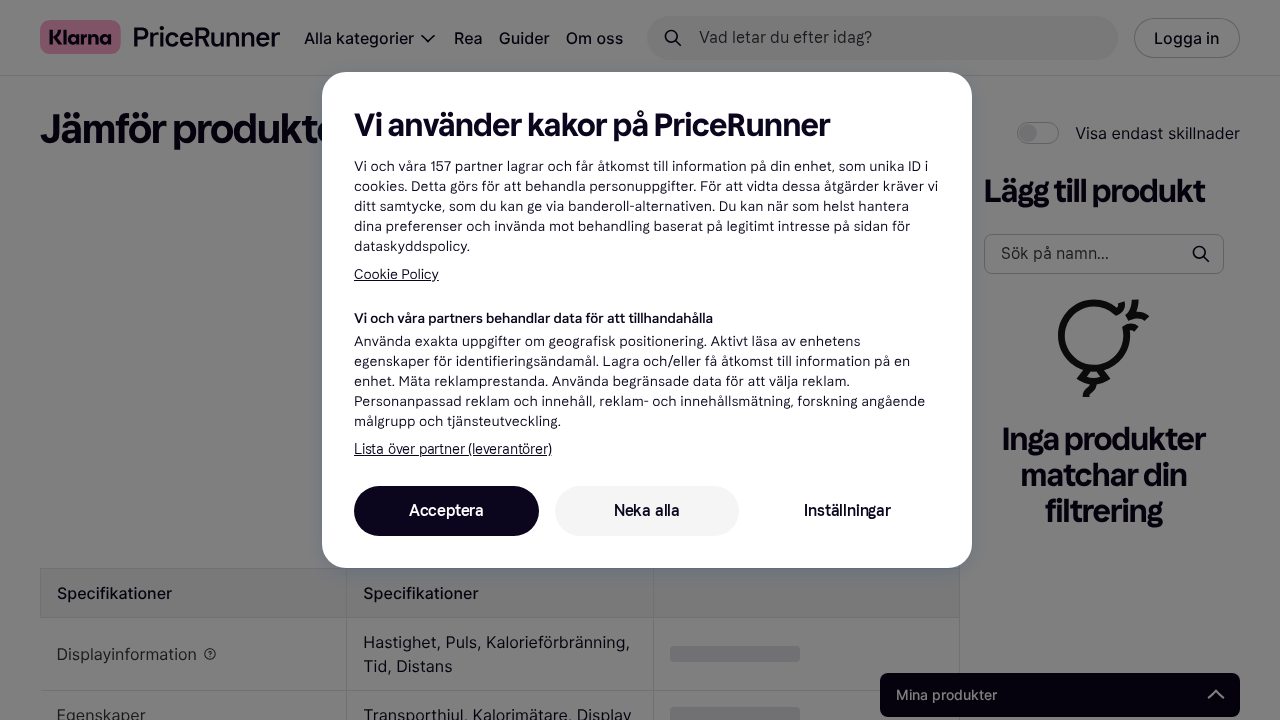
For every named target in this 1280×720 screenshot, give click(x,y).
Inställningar (847, 510)
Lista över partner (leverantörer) (452, 449)
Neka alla (647, 510)
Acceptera (446, 510)
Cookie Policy (396, 274)
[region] (647, 320)
